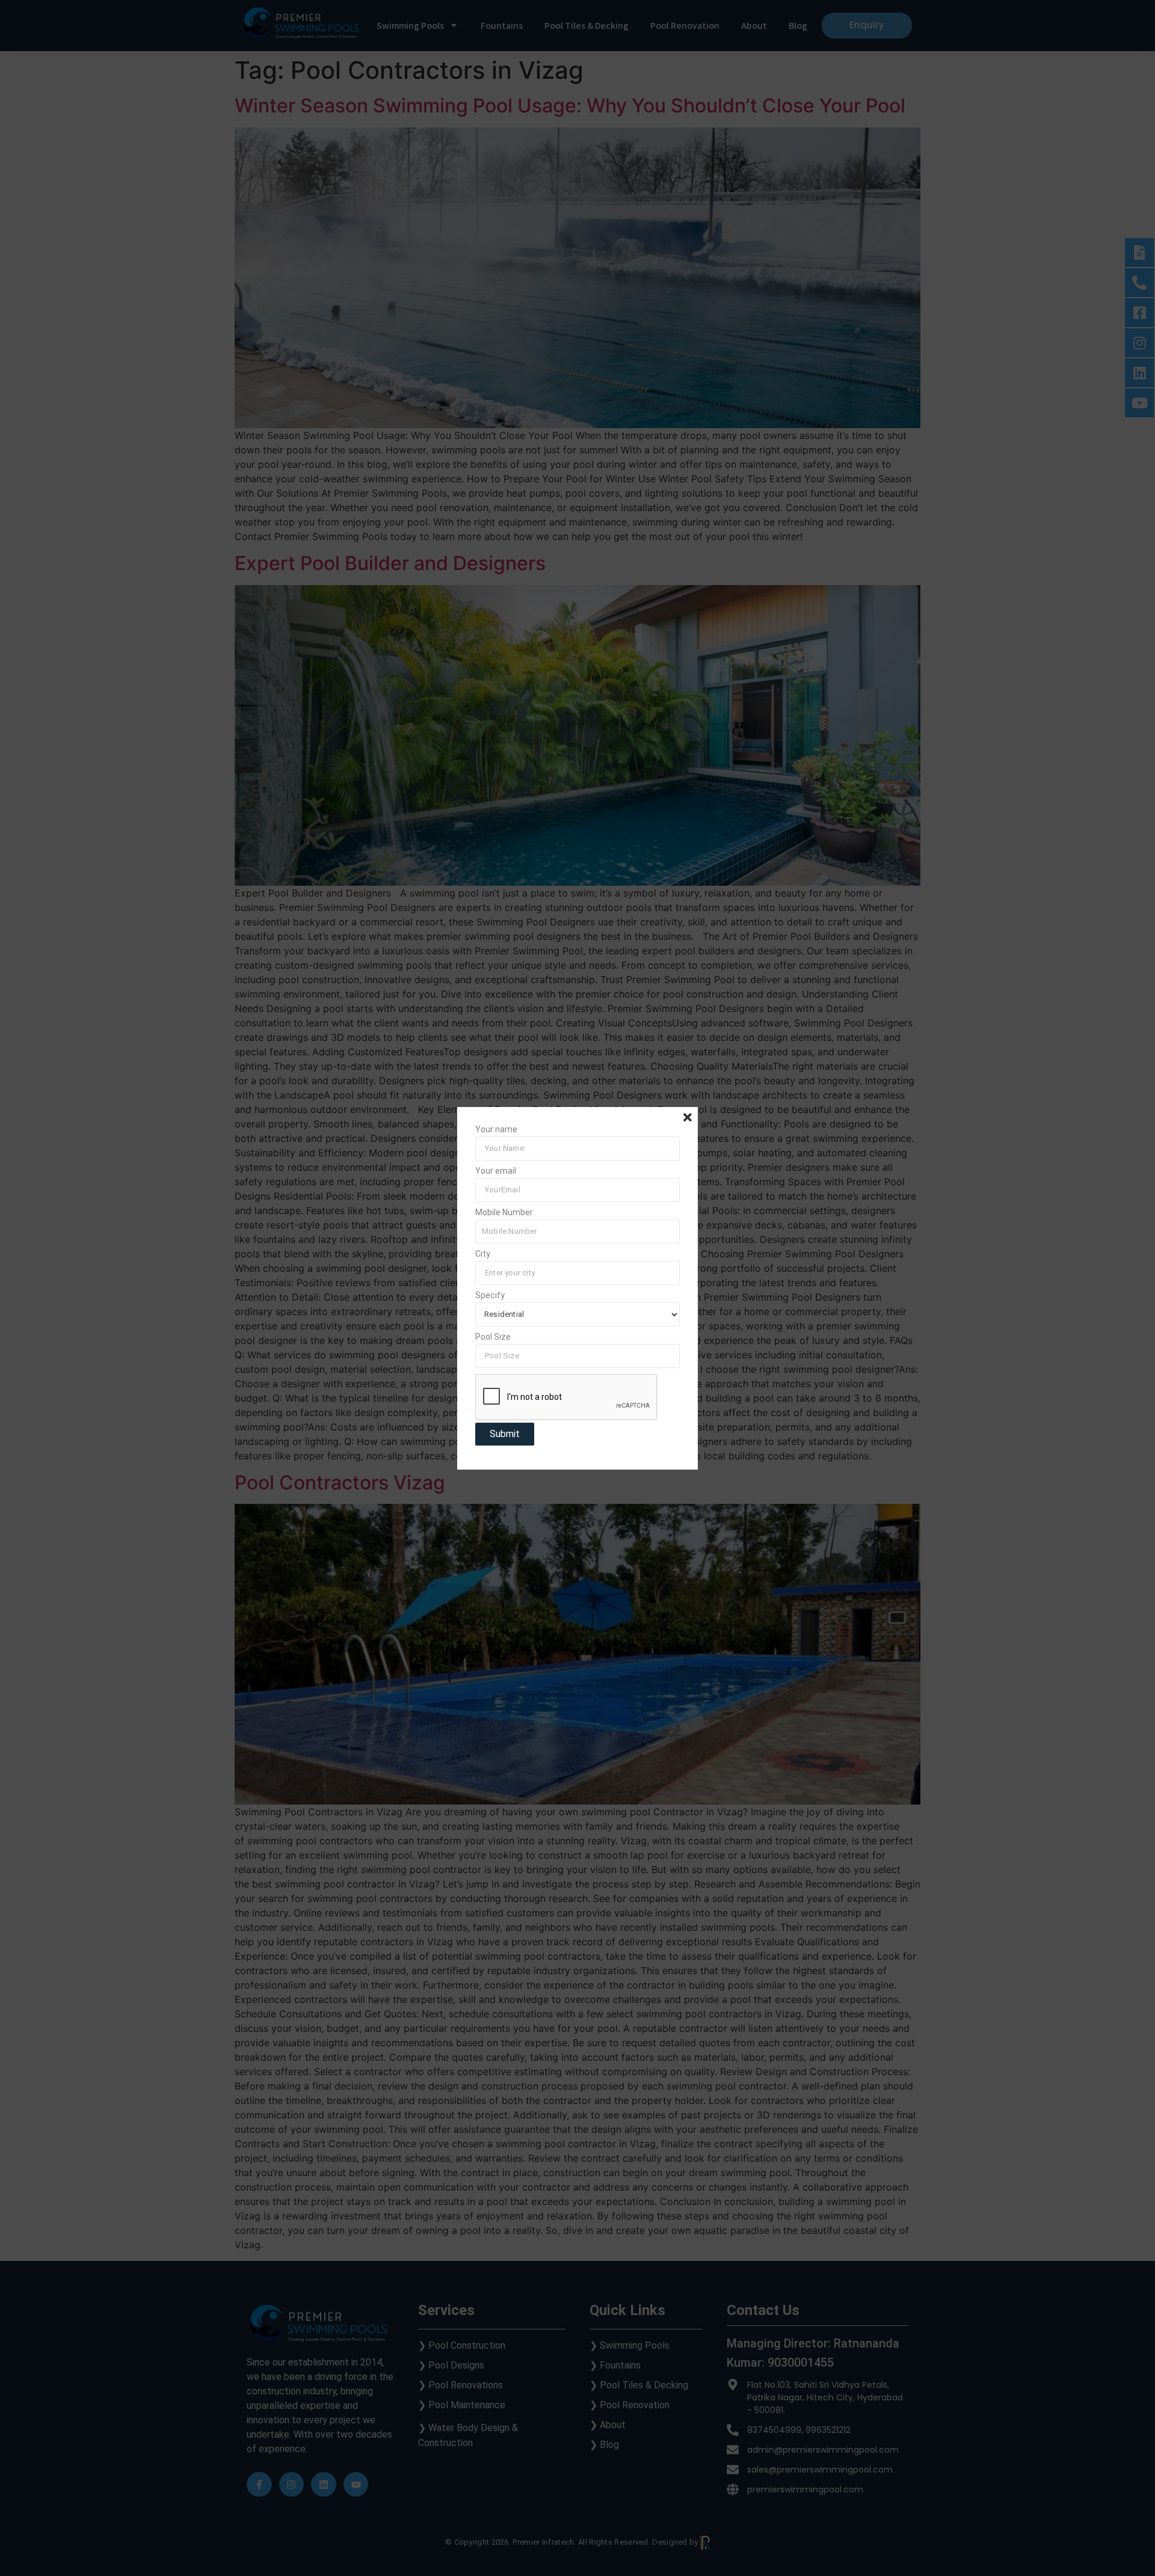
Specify (490, 1296)
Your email (496, 1171)
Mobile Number (504, 1213)
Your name (496, 1130)
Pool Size (493, 1337)
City (483, 1254)
